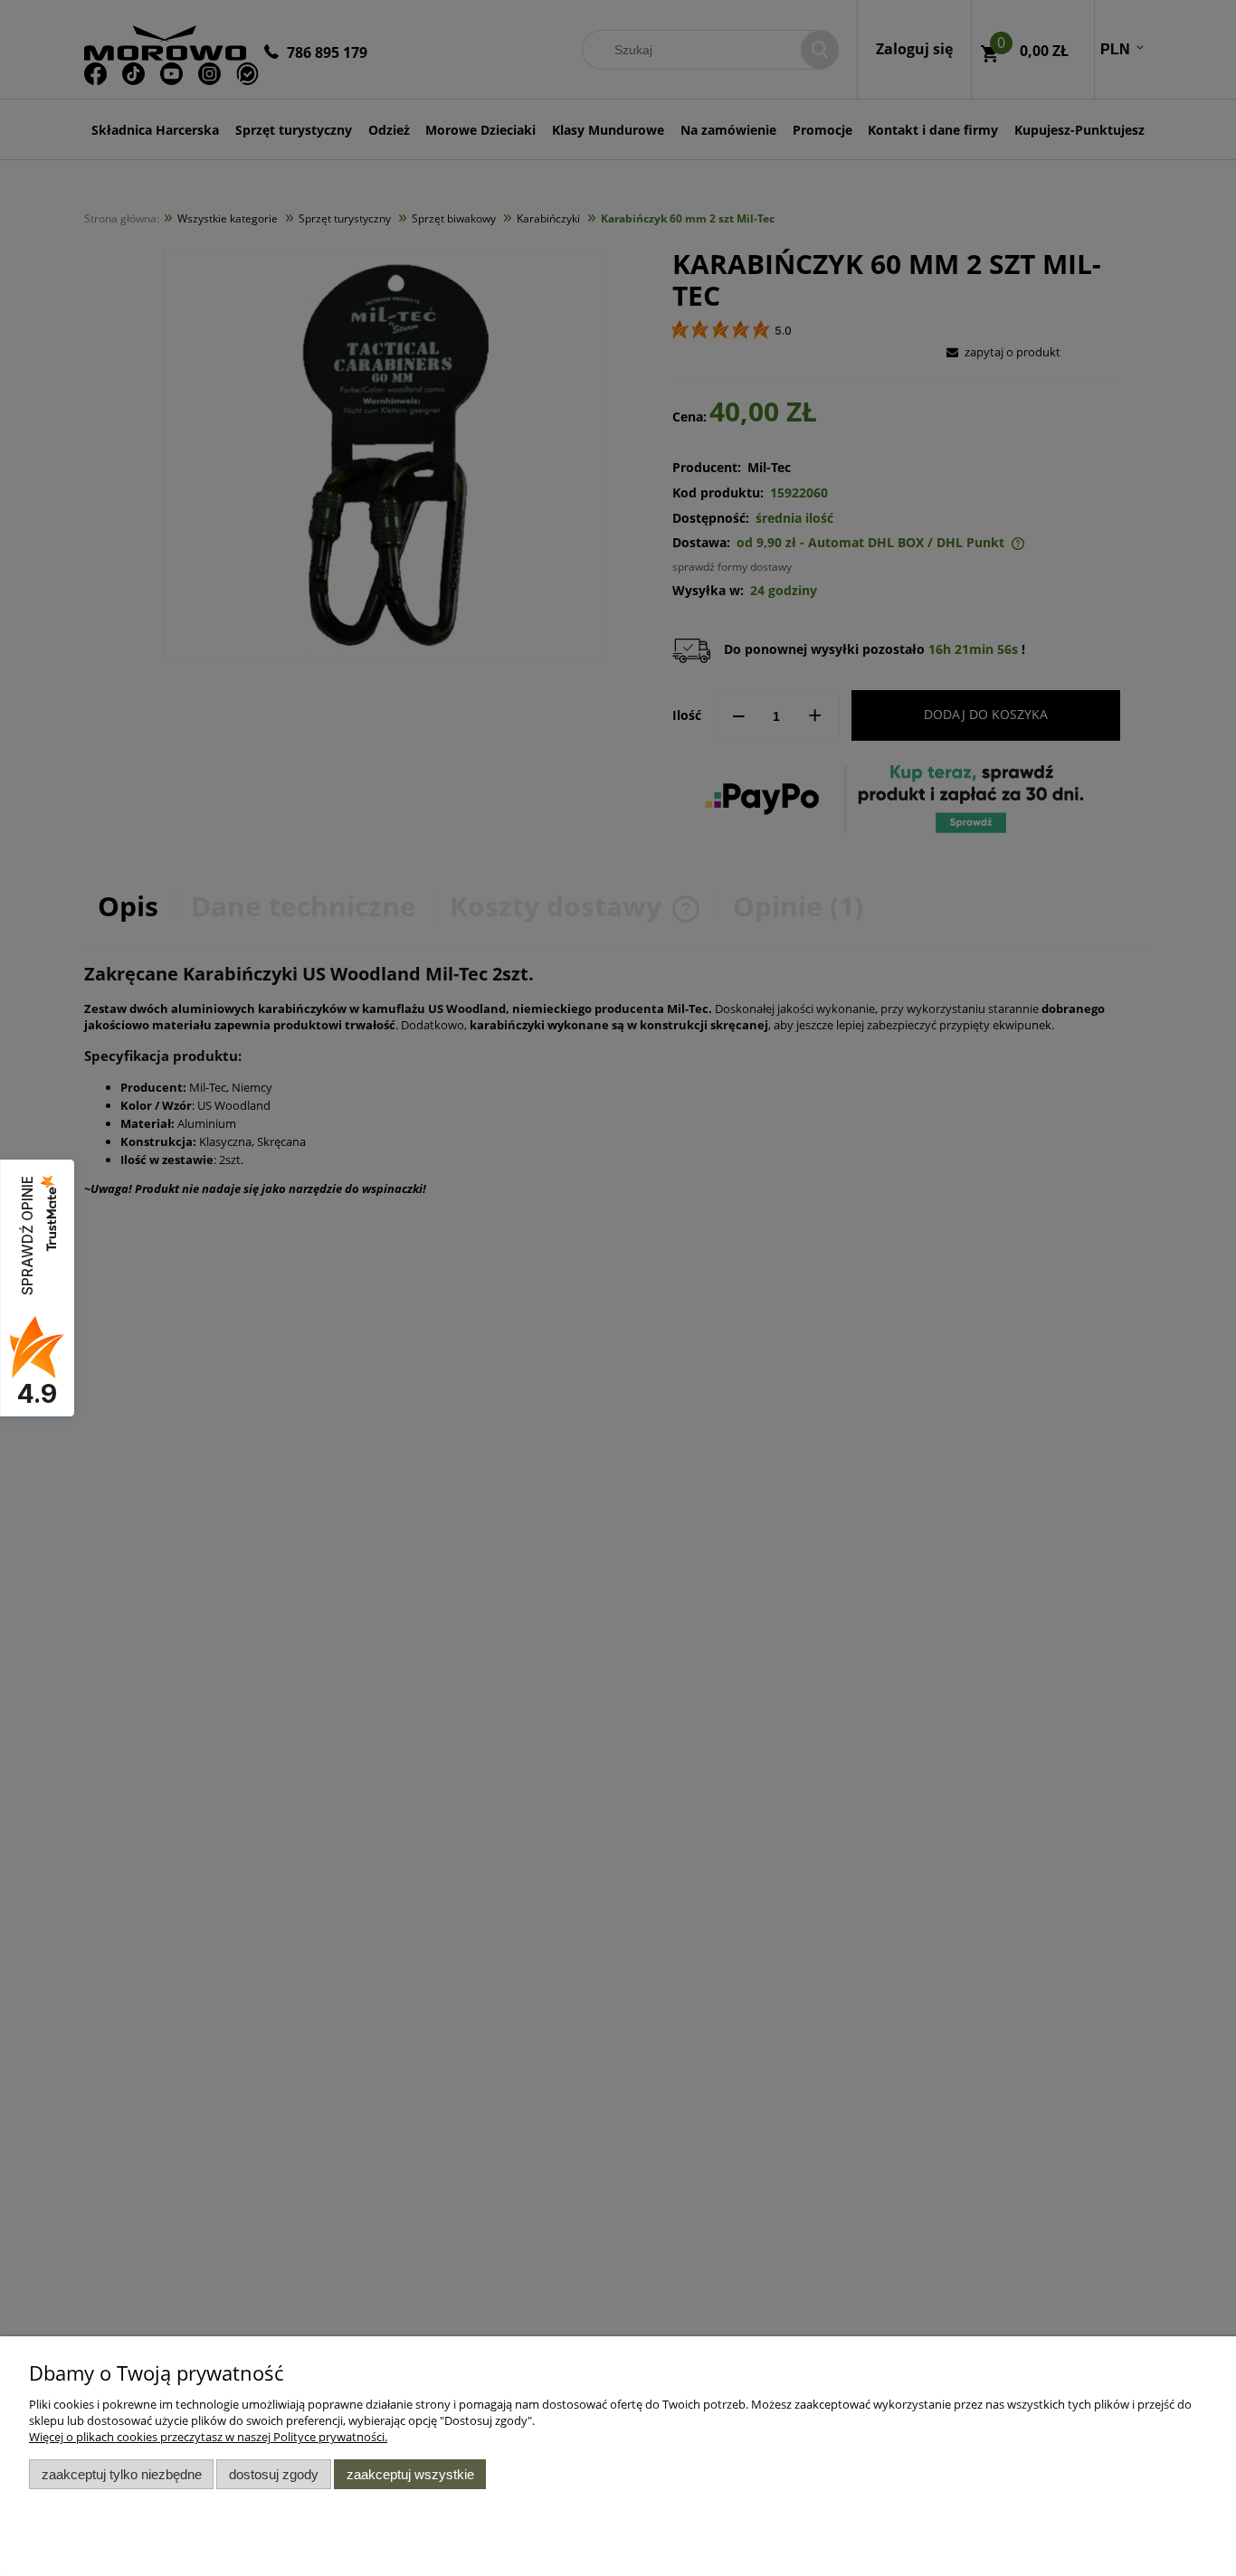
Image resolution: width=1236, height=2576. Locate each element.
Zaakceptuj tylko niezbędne (122, 2474)
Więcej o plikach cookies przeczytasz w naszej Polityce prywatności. (208, 2437)
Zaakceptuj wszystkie (410, 2474)
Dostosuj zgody (274, 2474)
